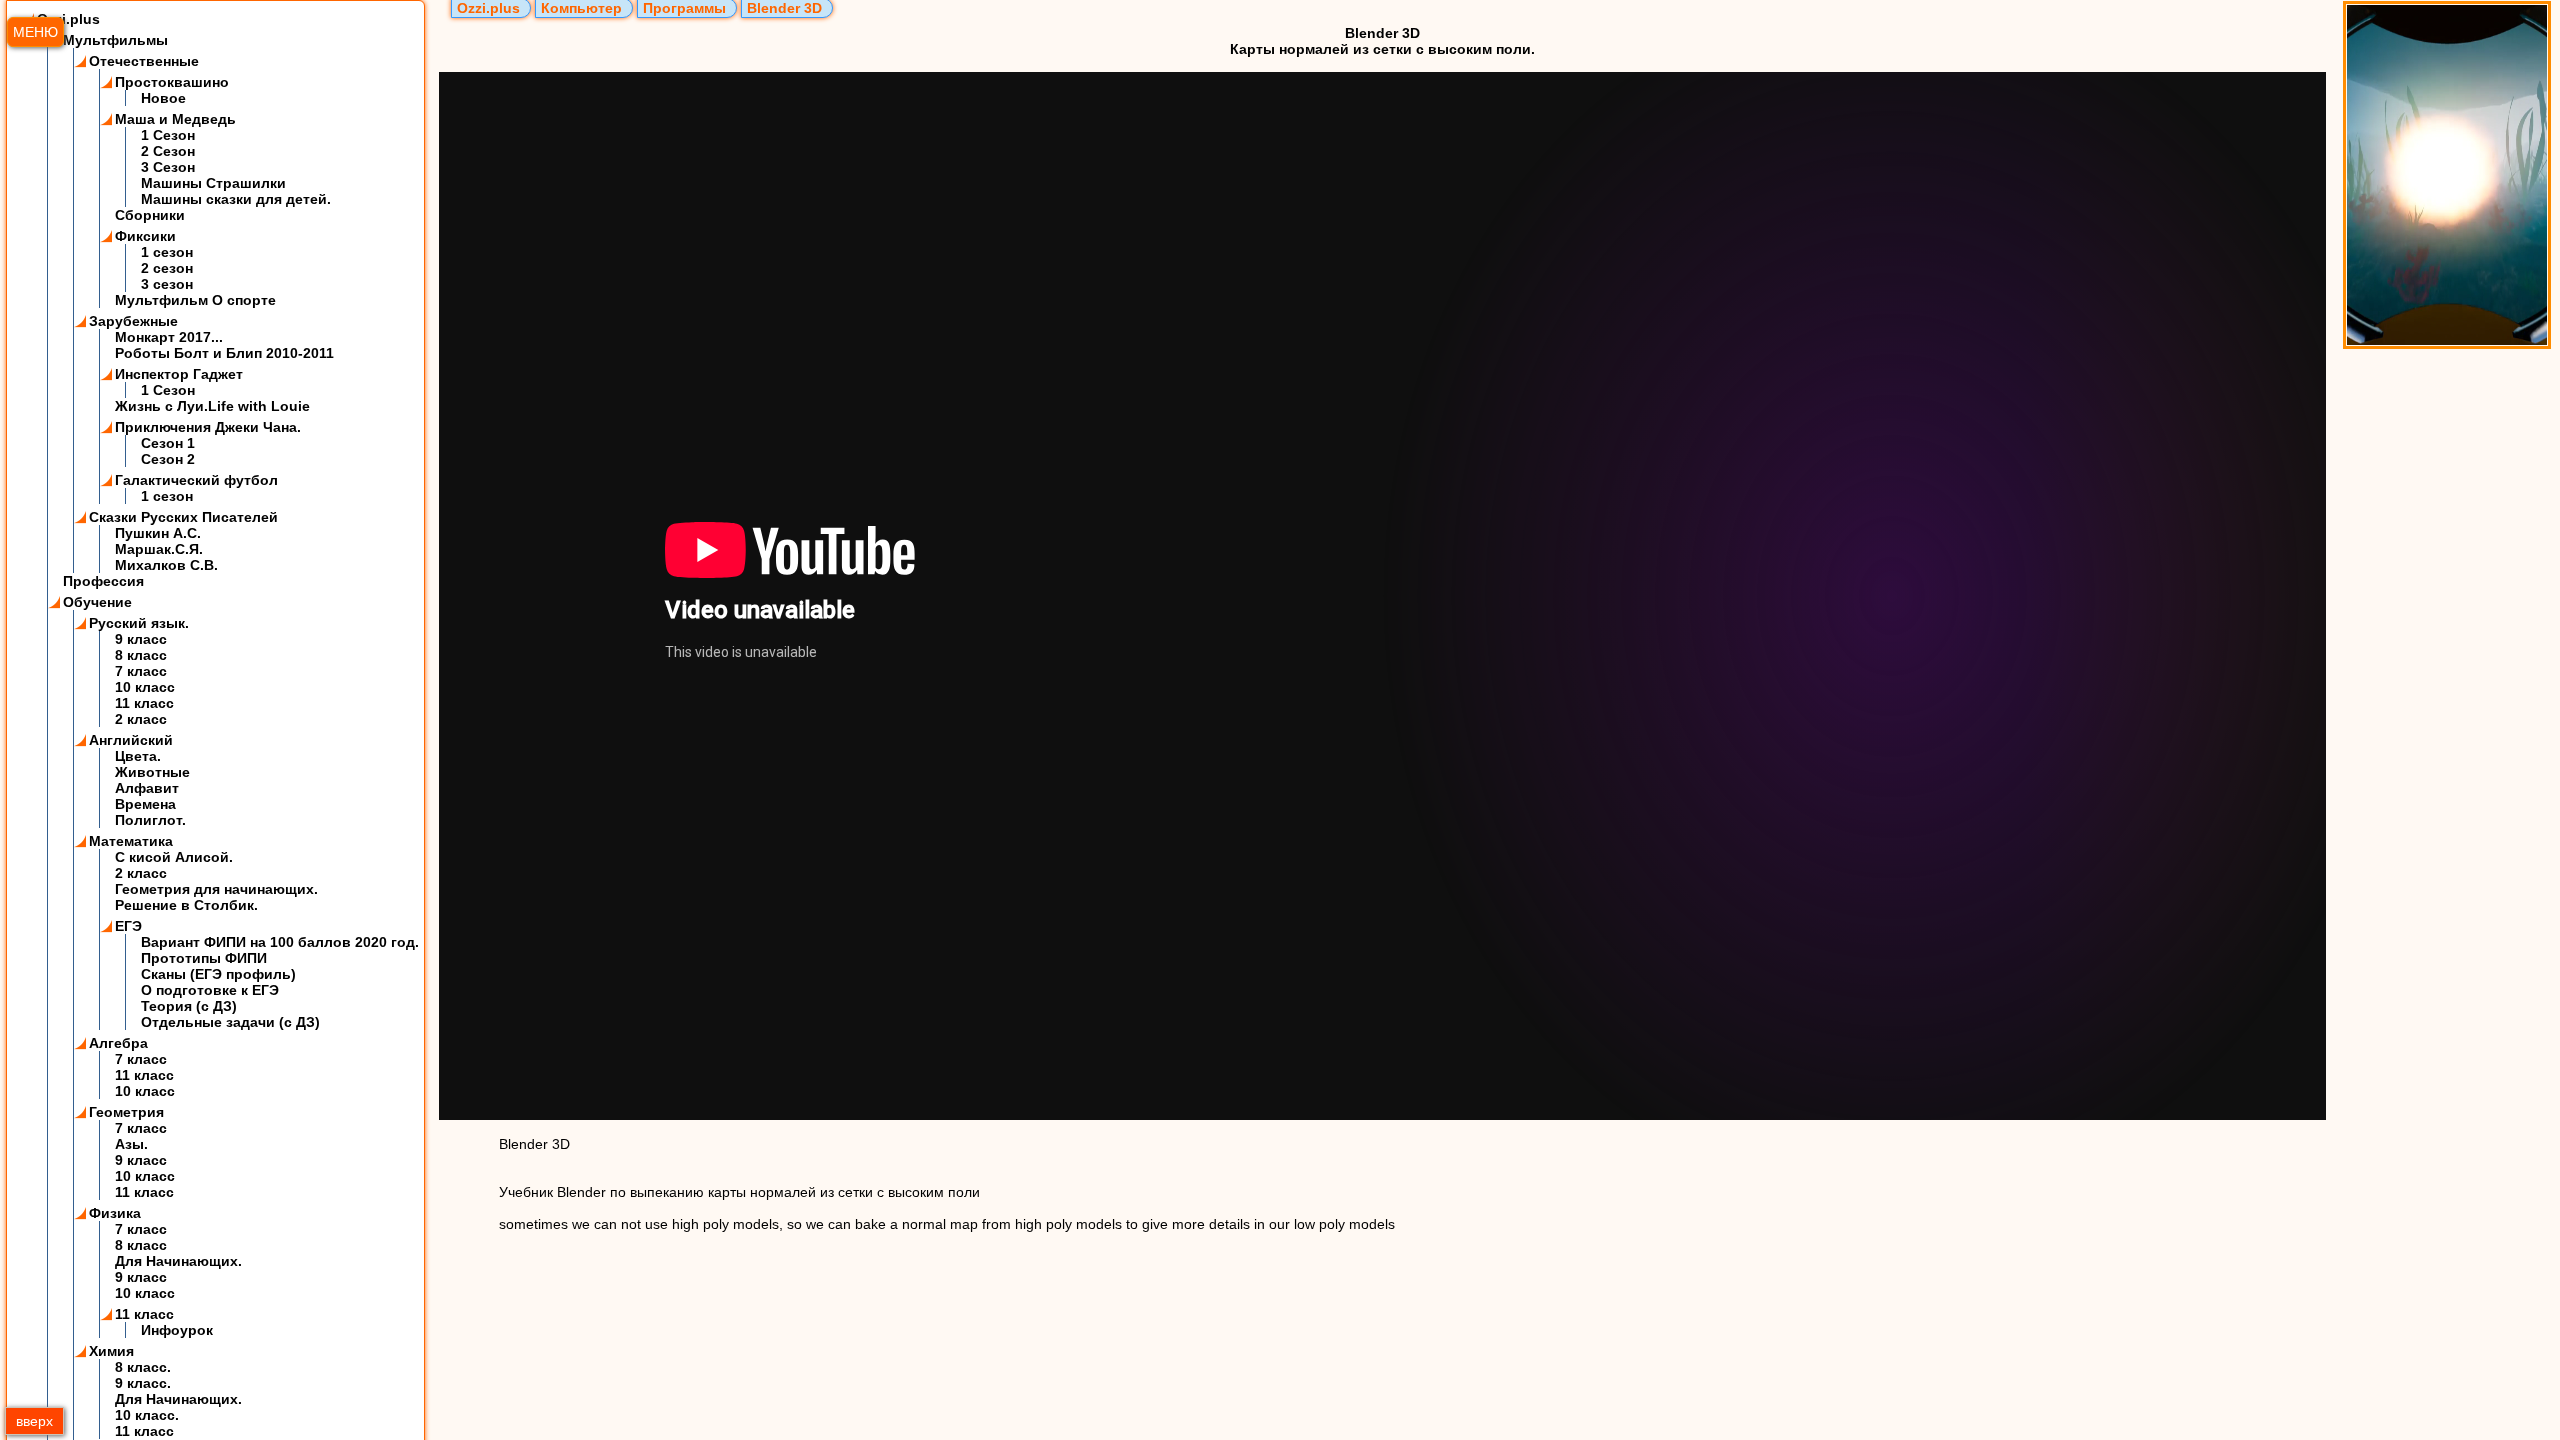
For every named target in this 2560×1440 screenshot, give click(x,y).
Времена (145, 804)
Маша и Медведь (175, 119)
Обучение (97, 602)
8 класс (141, 655)
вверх (34, 1421)
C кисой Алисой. (174, 857)
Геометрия (126, 1112)
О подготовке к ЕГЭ (210, 990)
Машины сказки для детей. (236, 199)
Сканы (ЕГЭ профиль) (218, 974)
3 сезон (167, 284)
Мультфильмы (115, 40)
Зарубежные (133, 321)
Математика (131, 841)
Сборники (150, 215)
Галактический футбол (196, 480)
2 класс (141, 719)
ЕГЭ (128, 926)
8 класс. (143, 1367)
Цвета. (138, 756)
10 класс (145, 687)
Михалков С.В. (166, 565)
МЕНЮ (35, 32)
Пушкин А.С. (158, 533)
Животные (152, 772)
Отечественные (144, 61)
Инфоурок (177, 1330)
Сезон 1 (168, 443)
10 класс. (147, 1415)
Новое (163, 98)
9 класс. (143, 1383)
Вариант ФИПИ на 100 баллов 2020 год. (280, 942)
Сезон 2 (168, 459)
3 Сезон (168, 167)
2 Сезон (168, 151)
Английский (131, 740)
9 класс (141, 639)
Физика (115, 1213)
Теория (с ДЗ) (189, 1006)
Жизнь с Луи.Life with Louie (212, 406)
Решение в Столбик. (186, 905)
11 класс (144, 703)
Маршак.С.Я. (159, 549)
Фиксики (145, 236)
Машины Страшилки (213, 183)
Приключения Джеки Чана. (208, 427)
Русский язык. (139, 623)
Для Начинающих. (178, 1261)
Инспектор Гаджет (179, 374)
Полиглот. (150, 820)
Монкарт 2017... (169, 337)
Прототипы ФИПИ (204, 958)
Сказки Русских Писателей (183, 517)
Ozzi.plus (68, 19)
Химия (111, 1351)
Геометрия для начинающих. (216, 889)
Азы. (131, 1144)
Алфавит (147, 788)
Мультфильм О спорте (195, 300)
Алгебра (118, 1043)
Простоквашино (172, 82)
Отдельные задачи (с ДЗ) (230, 1022)
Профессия (103, 581)
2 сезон (167, 268)
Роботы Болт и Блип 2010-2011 (224, 353)
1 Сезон (168, 135)
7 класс (141, 671)
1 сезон (167, 252)
